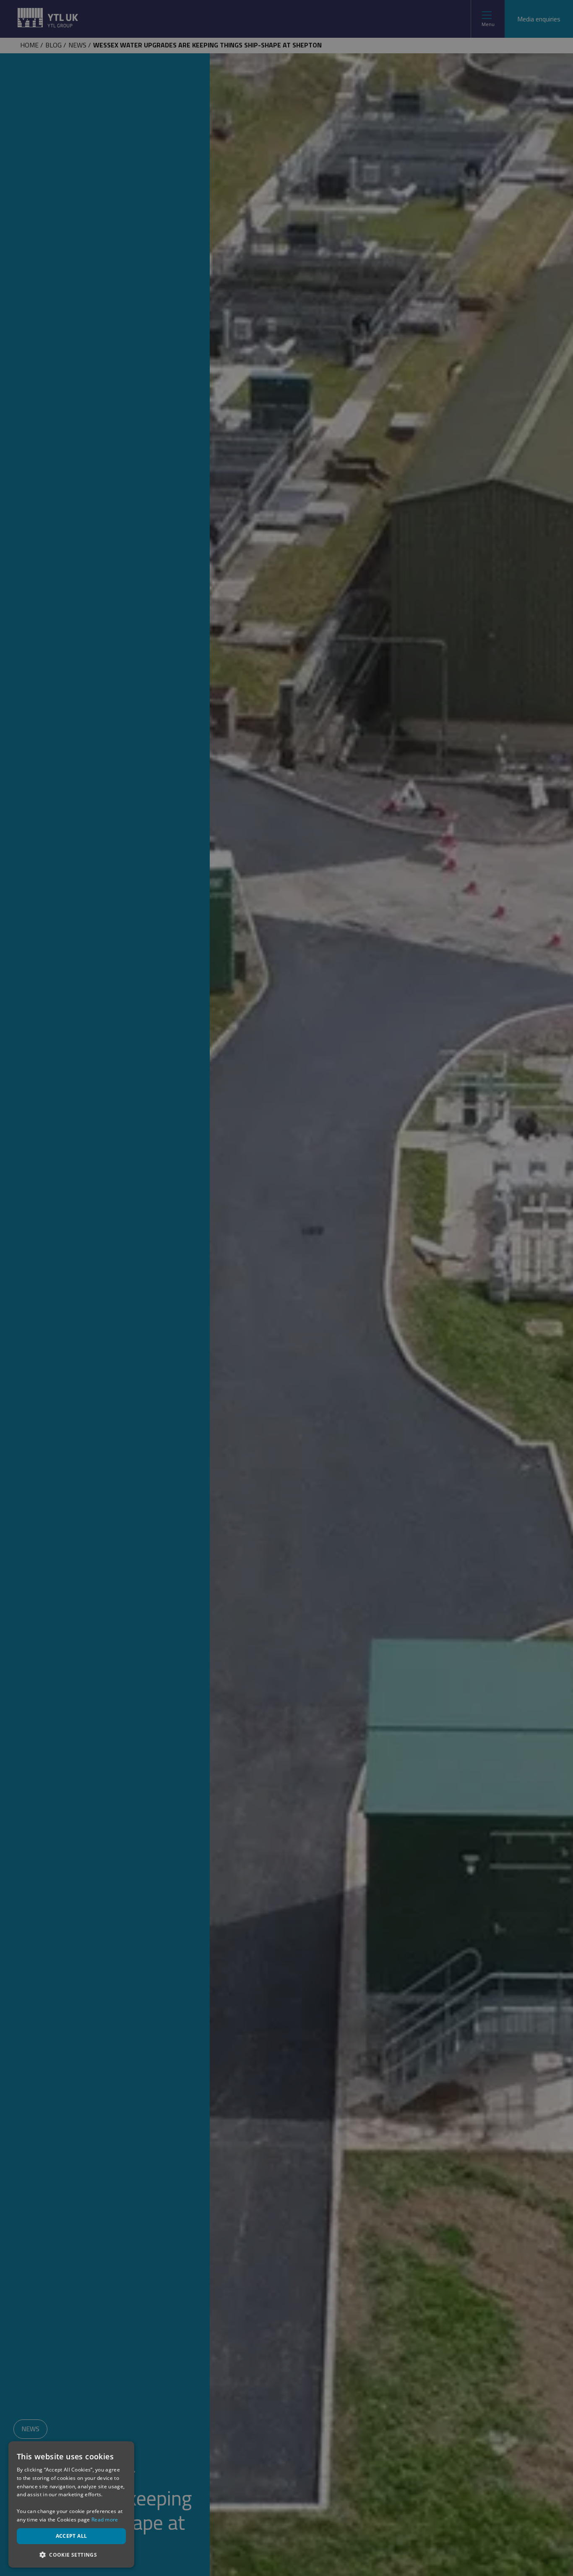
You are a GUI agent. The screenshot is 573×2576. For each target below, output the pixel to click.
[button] (71, 2554)
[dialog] (71, 2504)
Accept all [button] (72, 2536)
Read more (105, 2520)
